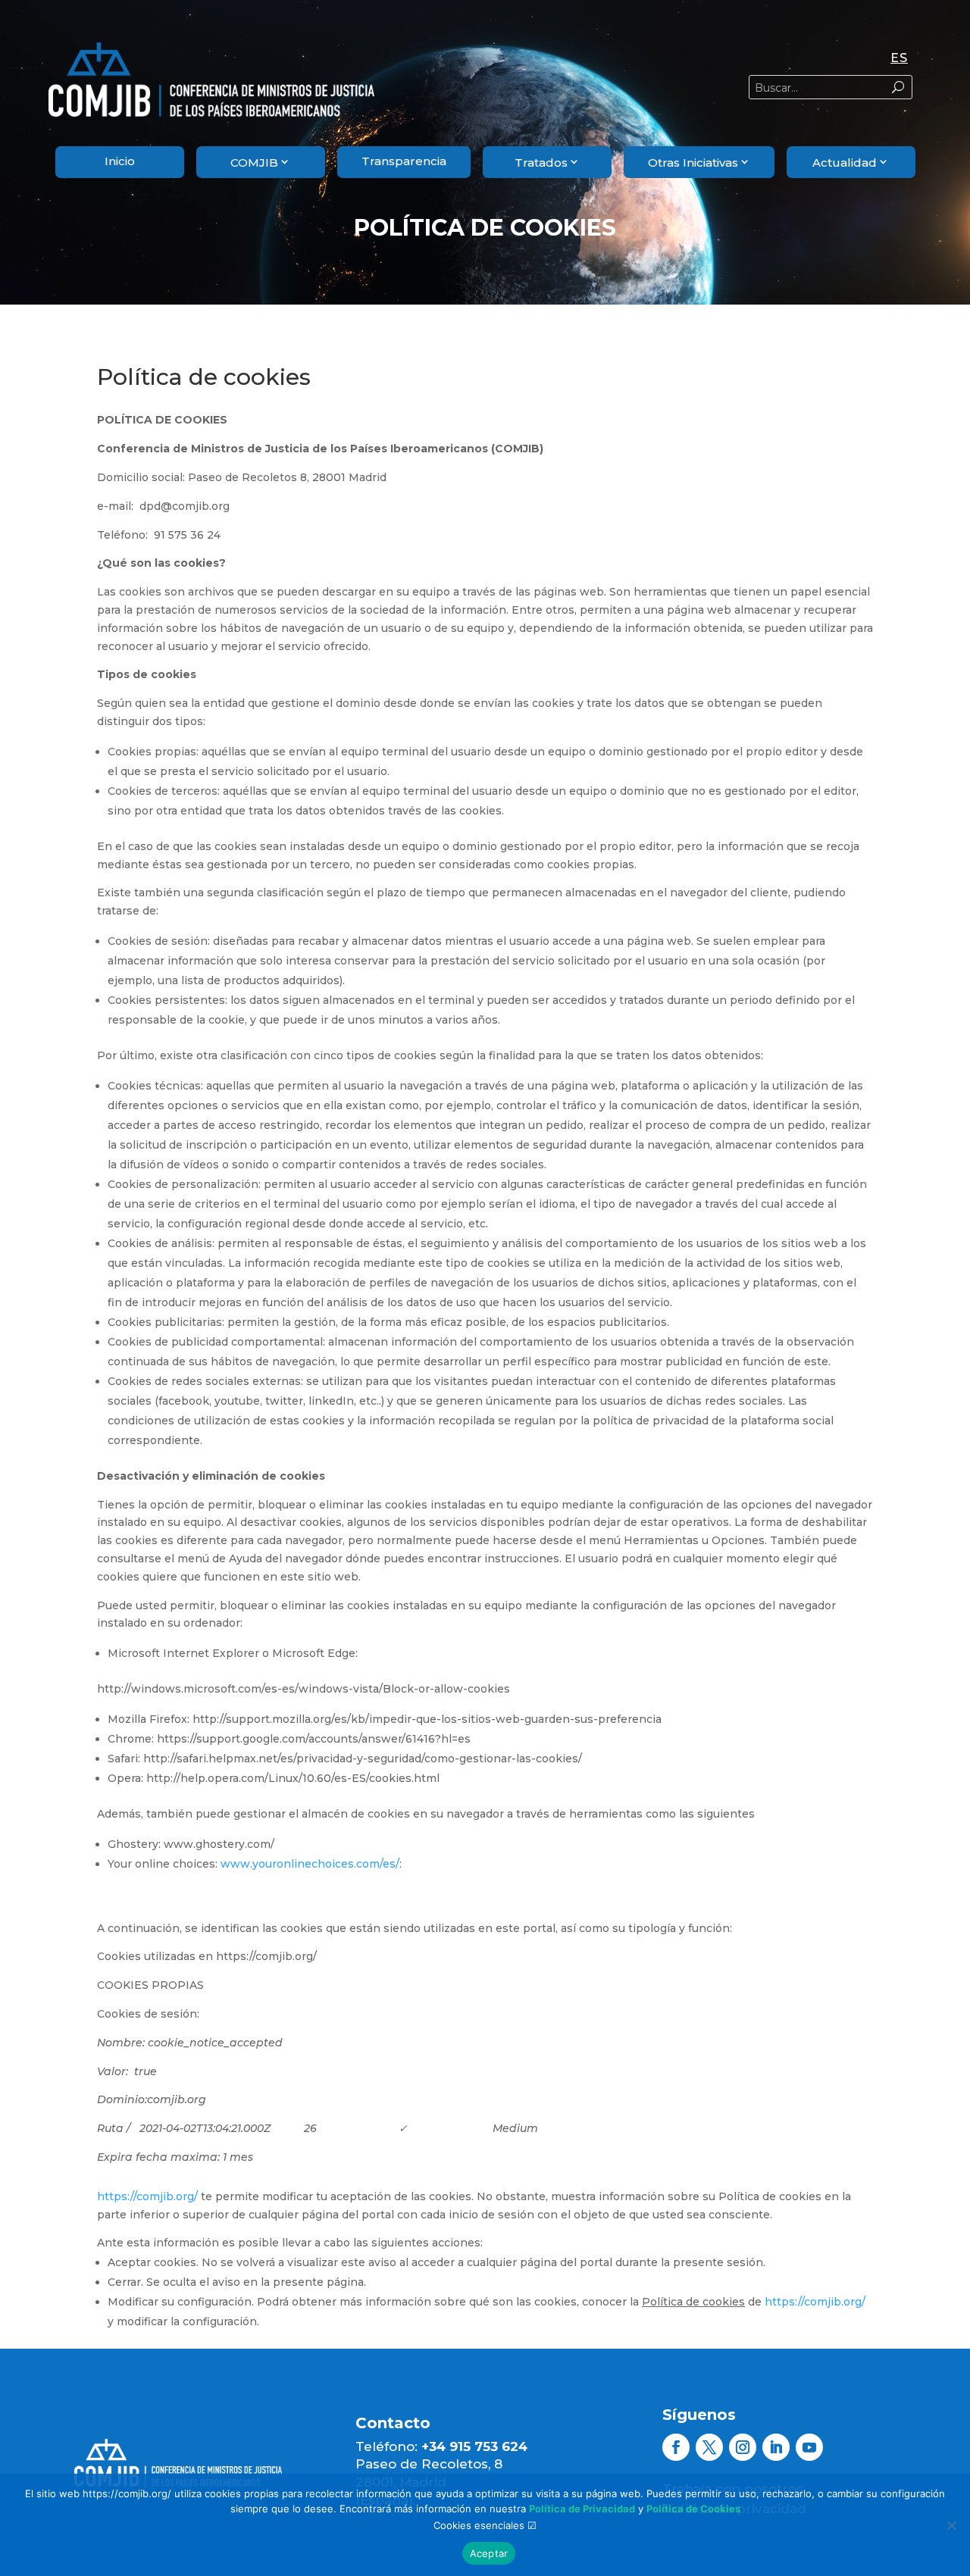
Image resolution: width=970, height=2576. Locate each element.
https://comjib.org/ (147, 2196)
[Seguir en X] (709, 2447)
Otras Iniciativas (693, 163)
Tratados (541, 163)
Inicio (120, 161)
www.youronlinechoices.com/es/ (310, 1864)
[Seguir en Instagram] (743, 2447)
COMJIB (254, 163)
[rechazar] (951, 2525)
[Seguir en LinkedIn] (776, 2447)
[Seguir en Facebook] (676, 2447)
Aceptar (489, 2553)
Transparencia (404, 161)
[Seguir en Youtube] (809, 2447)
